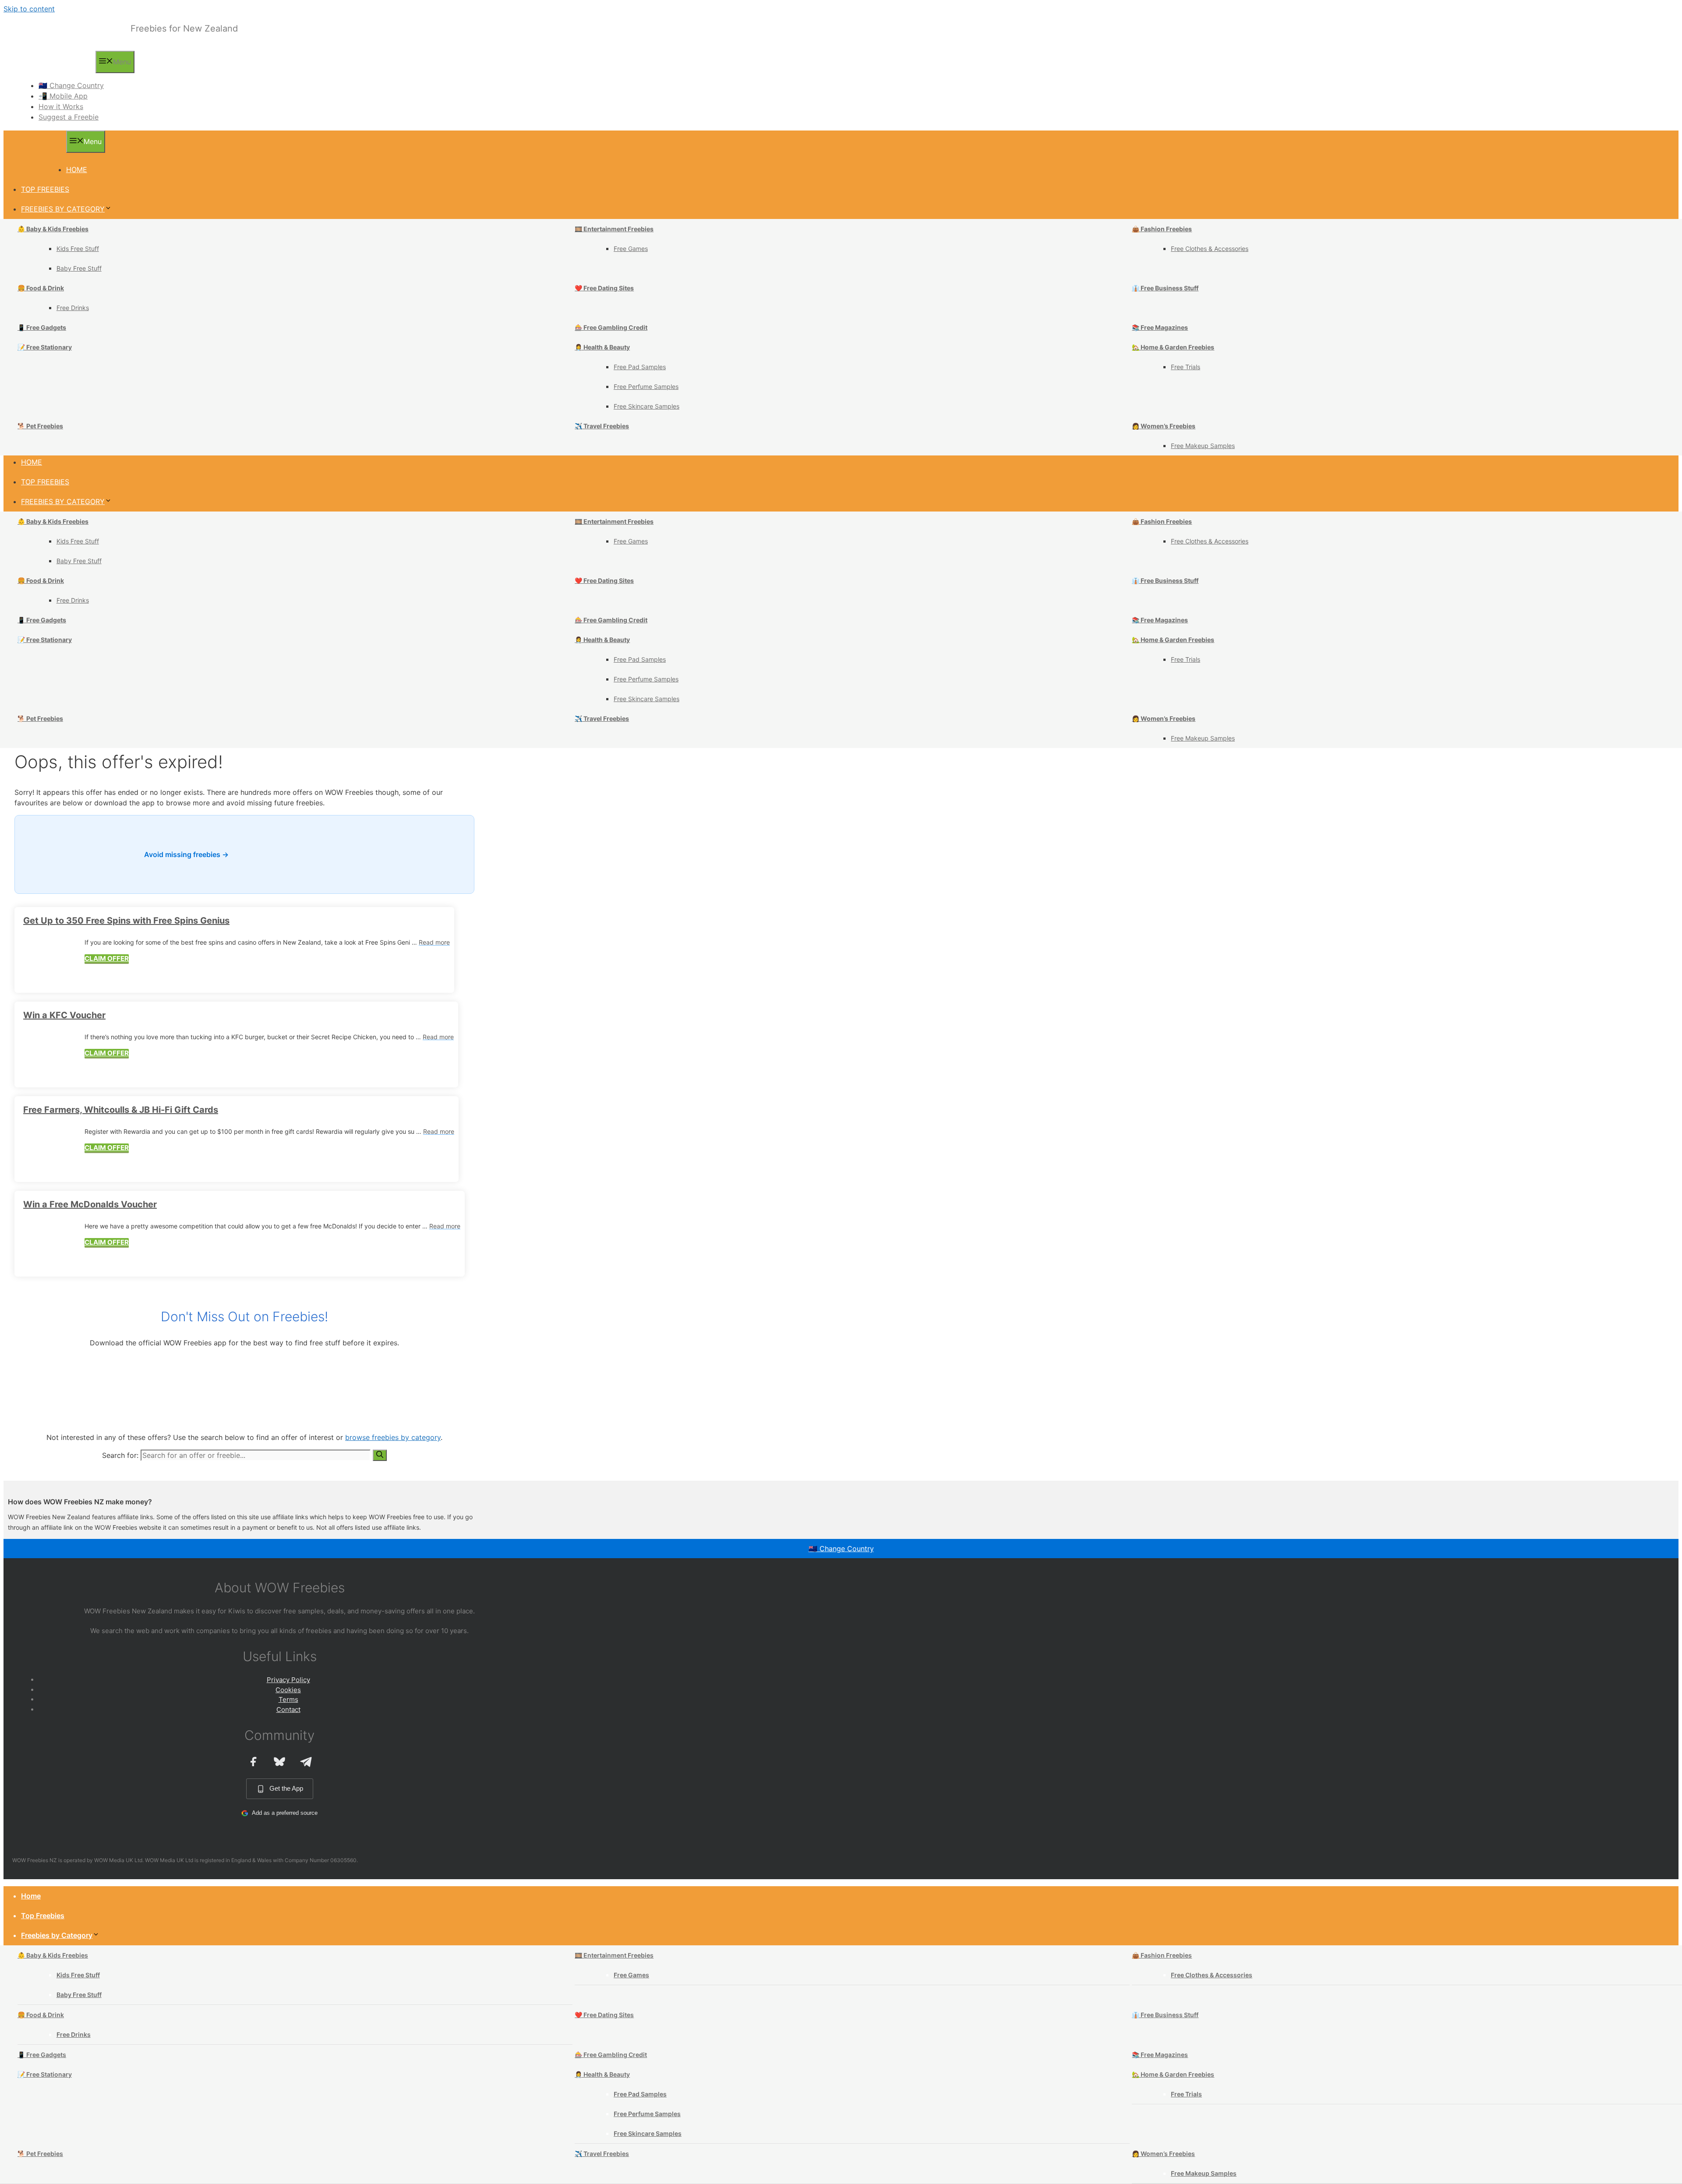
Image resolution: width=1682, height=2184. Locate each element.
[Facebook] (253, 1761)
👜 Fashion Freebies (1162, 229)
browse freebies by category (393, 1437)
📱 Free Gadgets (42, 327)
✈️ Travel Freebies (602, 426)
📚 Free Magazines (1160, 327)
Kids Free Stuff (78, 249)
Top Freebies (45, 189)
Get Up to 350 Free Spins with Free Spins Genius (126, 921)
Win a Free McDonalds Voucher (90, 1204)
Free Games (631, 249)
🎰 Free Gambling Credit (611, 327)
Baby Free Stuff (79, 268)
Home (77, 169)
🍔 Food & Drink (41, 288)
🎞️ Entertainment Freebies (614, 229)
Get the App (286, 1788)
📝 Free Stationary (45, 347)
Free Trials (1186, 367)
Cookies (288, 1690)
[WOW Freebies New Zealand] (54, 66)
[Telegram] (306, 1761)
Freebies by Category (63, 209)
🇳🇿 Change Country (71, 85)
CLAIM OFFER (107, 958)
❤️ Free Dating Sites (604, 288)
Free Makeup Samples (1203, 446)
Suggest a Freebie (69, 117)
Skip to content (29, 9)
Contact (288, 1709)
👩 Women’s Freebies (1164, 426)
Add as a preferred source (285, 1813)
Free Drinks (73, 308)
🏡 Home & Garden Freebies (1173, 347)
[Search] (380, 1455)
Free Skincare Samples (647, 406)
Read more (434, 942)
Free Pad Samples (640, 367)
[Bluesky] (279, 1761)
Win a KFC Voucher (64, 1015)
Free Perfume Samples (646, 386)
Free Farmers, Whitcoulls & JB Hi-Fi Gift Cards (121, 1110)
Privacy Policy (288, 1680)
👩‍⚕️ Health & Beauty (602, 347)
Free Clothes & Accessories (1210, 249)
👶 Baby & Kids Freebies (53, 229)
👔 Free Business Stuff (1165, 288)
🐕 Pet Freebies (40, 426)
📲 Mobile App (63, 96)
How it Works (61, 106)
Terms (288, 1699)
